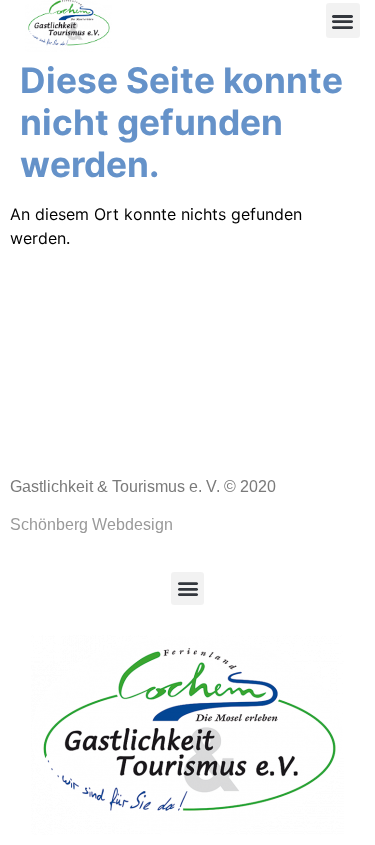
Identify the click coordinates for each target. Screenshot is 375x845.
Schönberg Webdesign (91, 524)
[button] (343, 20)
